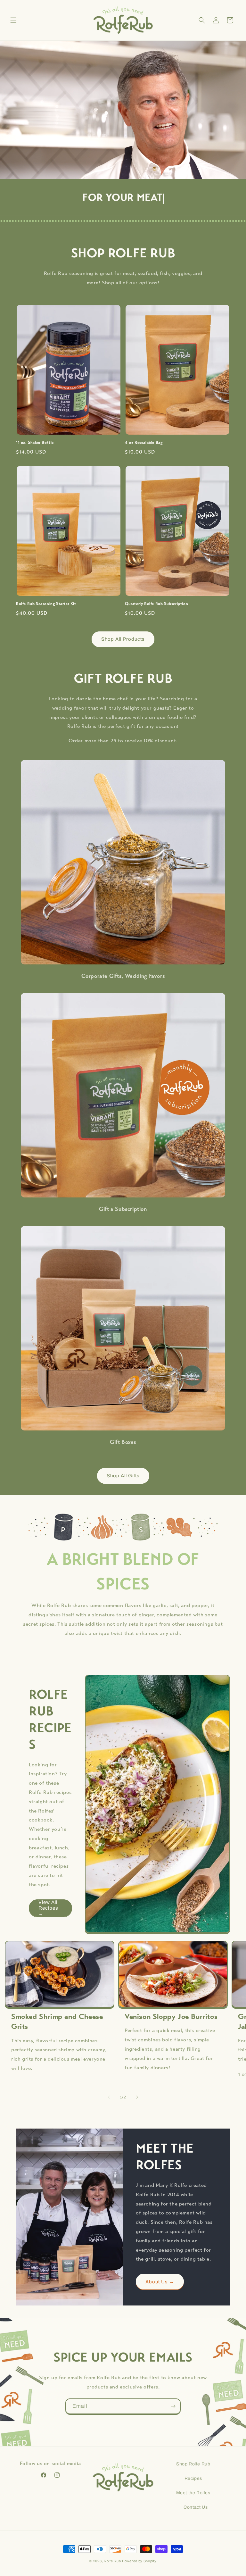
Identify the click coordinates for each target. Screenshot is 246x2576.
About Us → (160, 2282)
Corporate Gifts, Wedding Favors (123, 977)
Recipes (193, 2478)
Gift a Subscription (123, 1210)
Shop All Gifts (123, 1476)
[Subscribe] (173, 2406)
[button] (13, 20)
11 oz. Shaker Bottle (35, 443)
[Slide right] (137, 2097)
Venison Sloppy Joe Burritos (171, 2017)
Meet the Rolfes (193, 2493)
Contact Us (196, 2507)
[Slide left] (109, 2097)
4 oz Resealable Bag (144, 443)
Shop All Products (123, 639)
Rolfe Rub (112, 2561)
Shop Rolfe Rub (193, 2464)
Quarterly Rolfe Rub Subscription (156, 604)
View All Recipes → (48, 1908)
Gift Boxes (123, 1443)
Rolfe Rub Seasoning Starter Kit (46, 604)
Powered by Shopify (139, 2561)
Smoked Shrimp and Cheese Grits (57, 2022)
